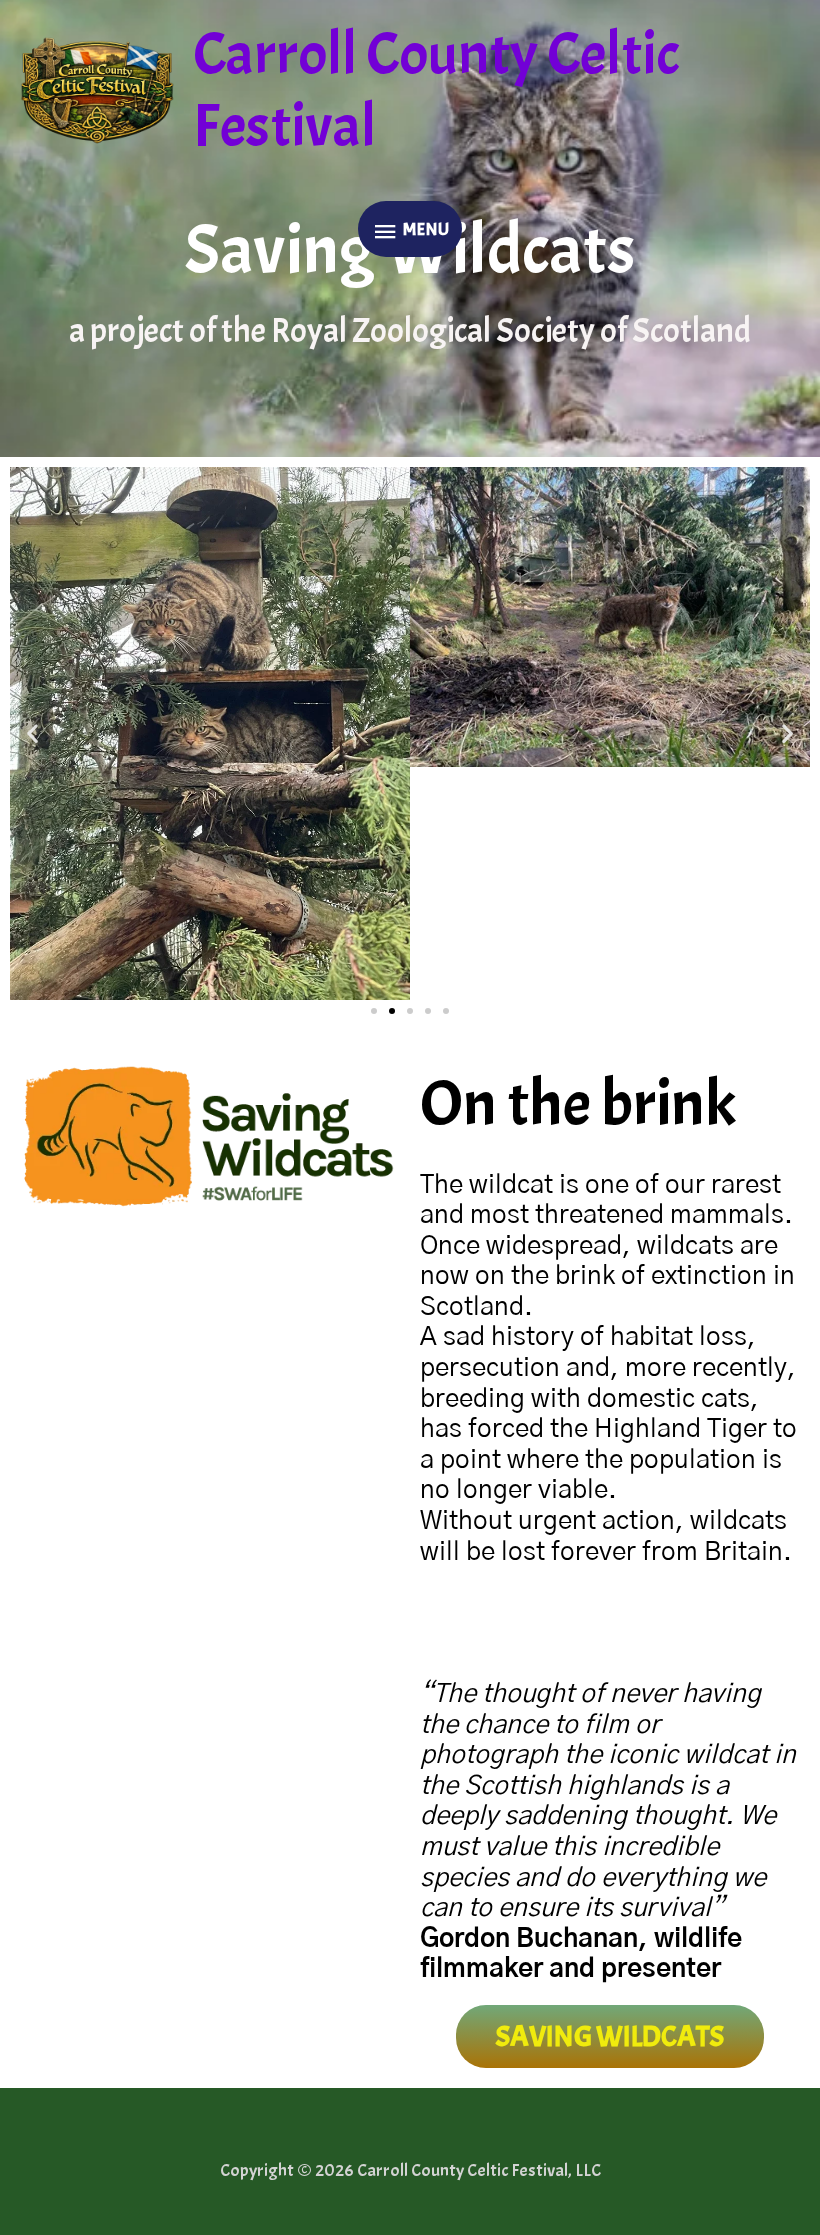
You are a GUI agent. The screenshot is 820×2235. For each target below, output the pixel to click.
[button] (32, 733)
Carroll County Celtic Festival (436, 90)
